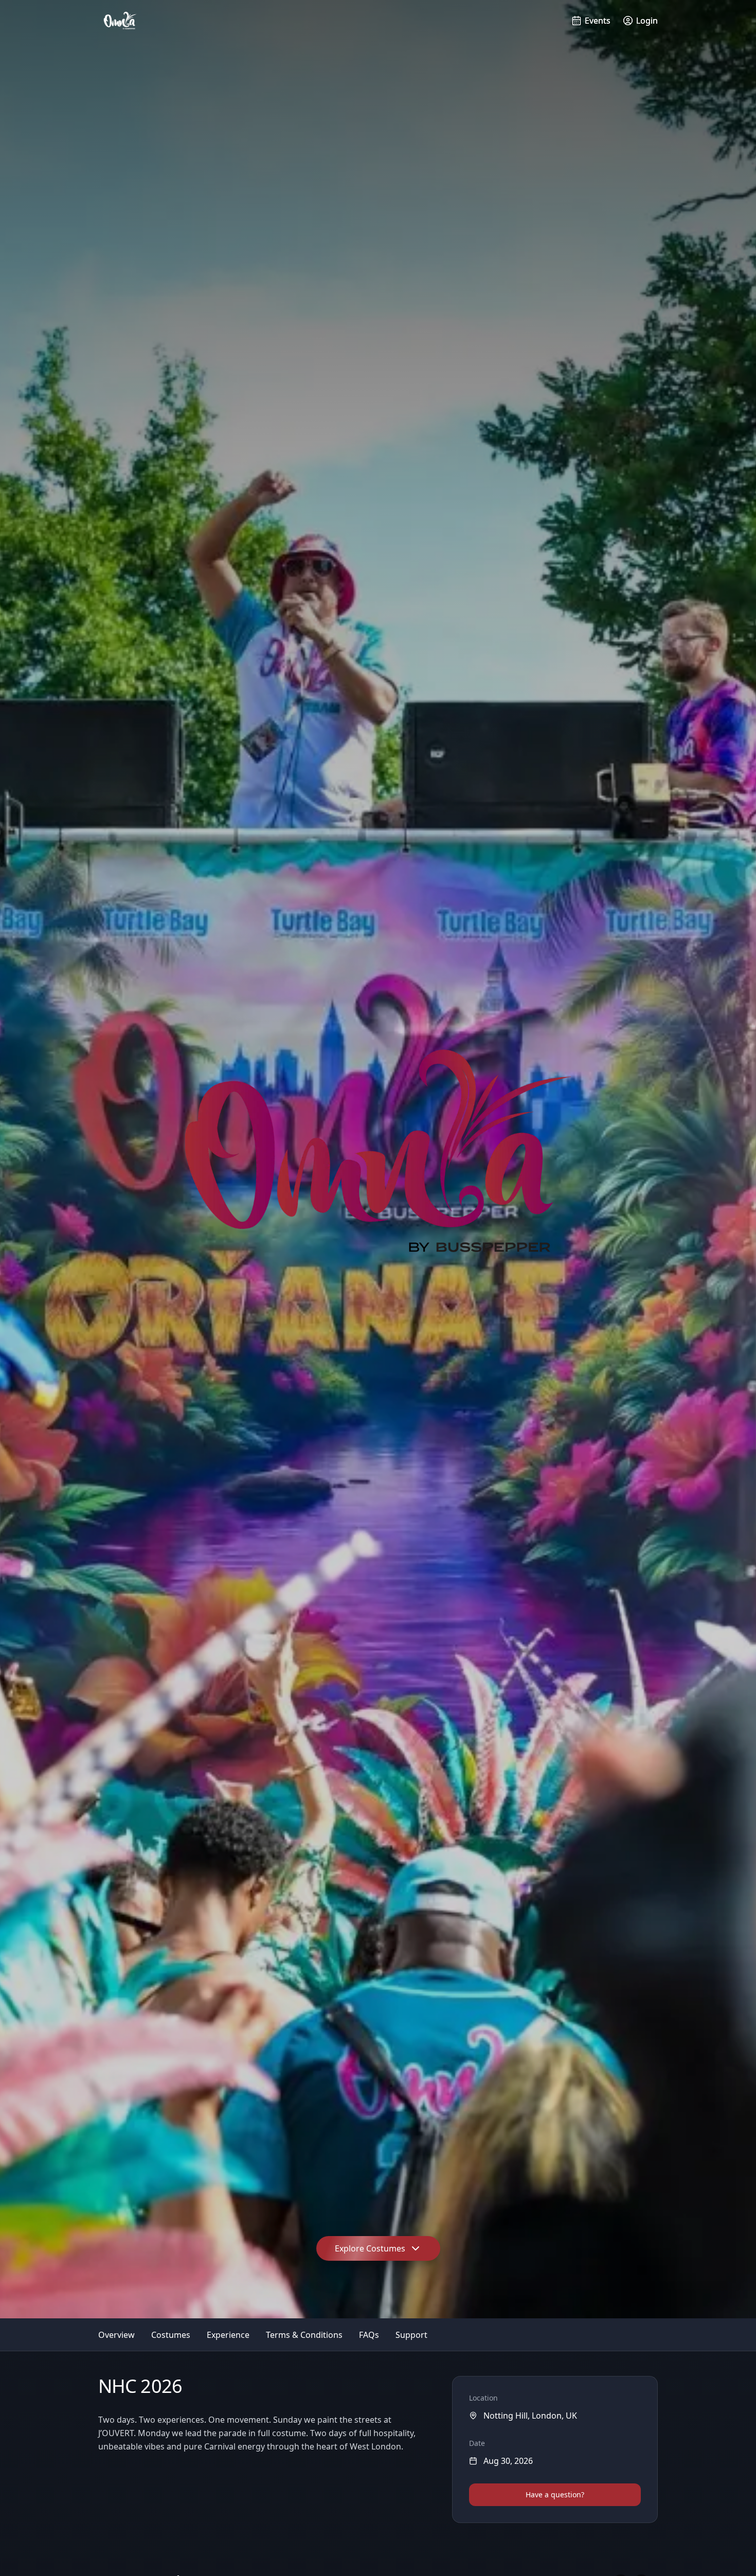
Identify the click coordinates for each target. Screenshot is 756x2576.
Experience (228, 2335)
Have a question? (555, 2494)
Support (411, 2335)
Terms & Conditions (304, 2335)
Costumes (171, 2335)
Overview (116, 2335)
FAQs (369, 2335)
